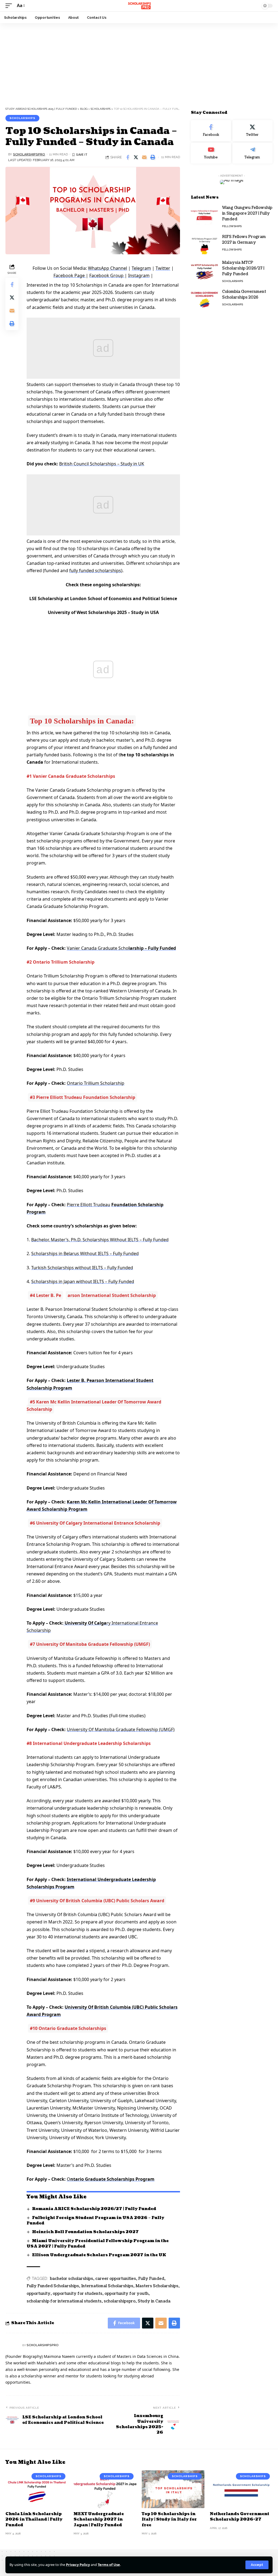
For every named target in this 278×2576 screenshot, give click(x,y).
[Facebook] (211, 131)
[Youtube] (211, 153)
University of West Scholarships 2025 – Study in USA (103, 612)
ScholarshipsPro (29, 154)
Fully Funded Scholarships (53, 2286)
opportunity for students (78, 2294)
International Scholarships (107, 2286)
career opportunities (116, 2279)
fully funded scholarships (95, 571)
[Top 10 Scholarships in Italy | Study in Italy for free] (173, 2489)
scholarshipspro (120, 2301)
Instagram (139, 275)
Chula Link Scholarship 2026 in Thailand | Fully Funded (34, 2519)
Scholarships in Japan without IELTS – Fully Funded (83, 1281)
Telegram (141, 268)
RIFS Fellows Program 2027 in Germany (244, 240)
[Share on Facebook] (128, 157)
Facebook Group (107, 275)
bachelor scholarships (72, 2279)
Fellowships (232, 226)
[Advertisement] (139, 63)
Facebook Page (70, 275)
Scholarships (22, 118)
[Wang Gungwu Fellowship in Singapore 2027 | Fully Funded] (204, 215)
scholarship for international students (64, 2301)
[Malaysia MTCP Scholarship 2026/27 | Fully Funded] (204, 270)
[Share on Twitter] (136, 157)
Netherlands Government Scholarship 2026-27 (240, 2517)
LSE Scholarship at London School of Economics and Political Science (103, 598)
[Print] (153, 157)
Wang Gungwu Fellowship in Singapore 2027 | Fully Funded (247, 213)
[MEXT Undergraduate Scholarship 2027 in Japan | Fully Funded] (105, 2489)
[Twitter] (252, 131)
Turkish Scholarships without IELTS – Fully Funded (82, 1268)
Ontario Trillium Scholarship (96, 1083)
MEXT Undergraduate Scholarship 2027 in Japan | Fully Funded (99, 2519)
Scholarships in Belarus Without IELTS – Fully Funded (85, 1253)
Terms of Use (109, 2565)
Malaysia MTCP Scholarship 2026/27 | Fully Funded (243, 268)
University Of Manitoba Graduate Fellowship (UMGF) (121, 1729)
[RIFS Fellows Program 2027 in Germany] (204, 244)
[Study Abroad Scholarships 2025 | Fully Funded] (139, 6)
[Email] (144, 157)
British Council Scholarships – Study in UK (102, 464)
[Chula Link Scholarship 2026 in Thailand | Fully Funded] (37, 2489)
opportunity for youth (127, 2294)
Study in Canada (154, 2301)
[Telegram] (252, 153)
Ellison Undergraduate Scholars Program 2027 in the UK (99, 2255)
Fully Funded (151, 2279)
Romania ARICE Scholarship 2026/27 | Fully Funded (94, 2209)
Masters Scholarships (157, 2286)
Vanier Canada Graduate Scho (98, 948)
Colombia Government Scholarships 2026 (244, 294)
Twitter (163, 268)
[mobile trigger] (10, 6)
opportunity (39, 2294)
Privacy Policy (78, 2565)
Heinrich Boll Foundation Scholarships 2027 (85, 2232)
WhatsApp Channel (108, 268)
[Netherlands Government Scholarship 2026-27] (241, 2489)
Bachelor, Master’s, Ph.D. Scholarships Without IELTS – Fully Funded (100, 1240)
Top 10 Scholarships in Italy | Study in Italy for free (169, 2519)
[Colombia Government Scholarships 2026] (204, 299)
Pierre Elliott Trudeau (89, 1205)
